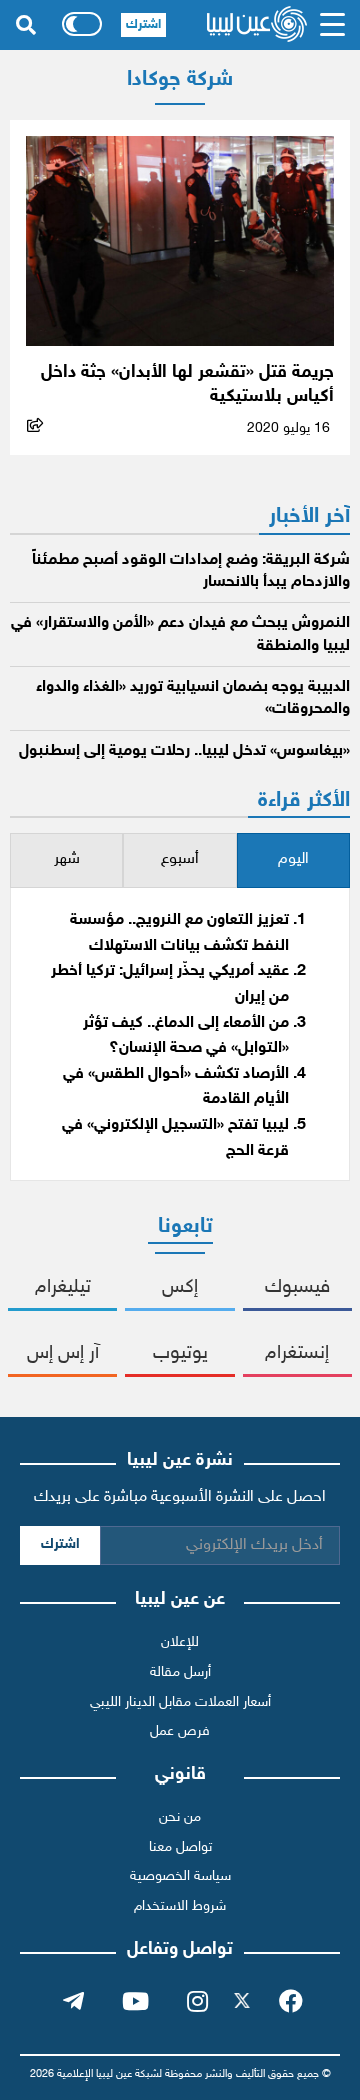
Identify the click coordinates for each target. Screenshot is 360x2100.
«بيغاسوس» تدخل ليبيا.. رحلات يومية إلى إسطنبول (184, 751)
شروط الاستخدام (180, 1906)
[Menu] (333, 25)
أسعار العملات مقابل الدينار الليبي (180, 1702)
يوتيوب (180, 1353)
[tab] (293, 860)
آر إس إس (63, 1353)
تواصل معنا (180, 1847)
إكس (180, 1287)
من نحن (180, 1817)
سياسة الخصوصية (180, 1876)
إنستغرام (297, 1353)
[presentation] (293, 860)
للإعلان (180, 1642)
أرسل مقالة (180, 1672)
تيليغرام (63, 1287)
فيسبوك (297, 1287)
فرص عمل (180, 1731)
